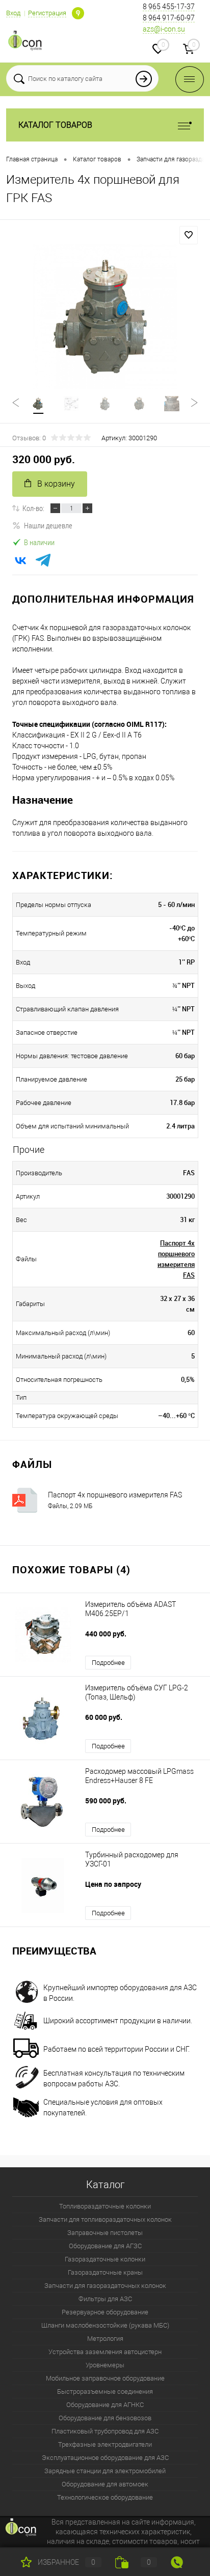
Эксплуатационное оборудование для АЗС (105, 2458)
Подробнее (108, 1663)
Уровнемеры (105, 2365)
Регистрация (47, 13)
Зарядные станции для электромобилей (105, 2471)
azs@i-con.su (164, 29)
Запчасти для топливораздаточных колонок (105, 2219)
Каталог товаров (55, 125)
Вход (13, 13)
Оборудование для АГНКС (105, 2405)
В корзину (56, 484)
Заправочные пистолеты (105, 2233)
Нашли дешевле (48, 525)
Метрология (105, 2339)
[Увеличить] (105, 317)
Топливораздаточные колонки (105, 2206)
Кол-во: (33, 508)
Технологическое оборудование (105, 2497)
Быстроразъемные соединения (105, 2391)
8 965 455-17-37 (169, 7)
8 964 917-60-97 (169, 18)
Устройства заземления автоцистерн (105, 2352)
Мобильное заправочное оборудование (105, 2378)
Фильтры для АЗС (105, 2299)
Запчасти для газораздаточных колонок (105, 2286)
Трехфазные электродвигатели (105, 2444)
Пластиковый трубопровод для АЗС (105, 2431)
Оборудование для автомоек (105, 2484)
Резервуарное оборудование (105, 2312)
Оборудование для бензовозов (105, 2418)
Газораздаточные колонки (105, 2259)
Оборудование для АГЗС (105, 2246)
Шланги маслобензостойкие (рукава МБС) (105, 2325)
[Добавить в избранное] (189, 235)
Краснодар (78, 13)
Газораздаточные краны (105, 2272)
